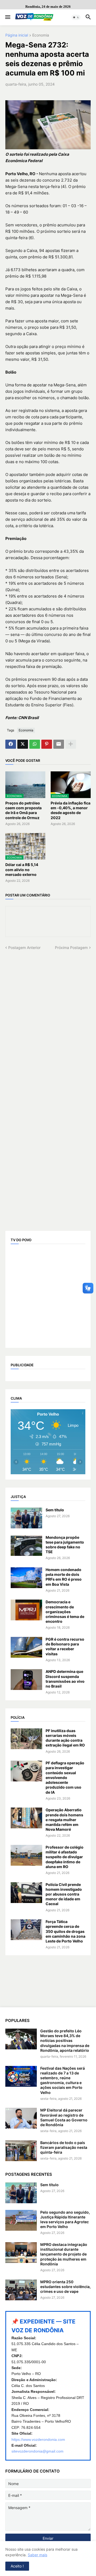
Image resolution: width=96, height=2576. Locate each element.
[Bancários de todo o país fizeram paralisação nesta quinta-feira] (21, 2151)
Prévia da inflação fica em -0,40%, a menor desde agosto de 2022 (71, 810)
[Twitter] (23, 744)
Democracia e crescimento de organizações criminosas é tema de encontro (65, 1612)
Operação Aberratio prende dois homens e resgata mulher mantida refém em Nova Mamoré (64, 1820)
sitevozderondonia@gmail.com (37, 2451)
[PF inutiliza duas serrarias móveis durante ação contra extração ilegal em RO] (26, 1739)
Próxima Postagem (71, 948)
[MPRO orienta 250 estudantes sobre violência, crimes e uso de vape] (21, 2290)
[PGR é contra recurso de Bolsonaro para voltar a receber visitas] (26, 1647)
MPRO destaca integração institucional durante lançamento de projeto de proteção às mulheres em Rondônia (64, 2254)
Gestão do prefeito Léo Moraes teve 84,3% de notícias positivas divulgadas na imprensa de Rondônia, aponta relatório (65, 2041)
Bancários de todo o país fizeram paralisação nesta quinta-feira (64, 2147)
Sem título (55, 1510)
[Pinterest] (47, 744)
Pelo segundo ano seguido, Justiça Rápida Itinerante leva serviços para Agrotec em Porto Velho (65, 2220)
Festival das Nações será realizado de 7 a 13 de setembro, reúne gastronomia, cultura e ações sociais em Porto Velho (63, 2080)
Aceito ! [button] (17, 2566)
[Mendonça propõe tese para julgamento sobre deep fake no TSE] (26, 1545)
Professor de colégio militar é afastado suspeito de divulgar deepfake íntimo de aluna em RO (65, 1857)
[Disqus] (48, 1017)
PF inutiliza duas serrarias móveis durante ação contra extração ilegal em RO (65, 1738)
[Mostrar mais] (71, 744)
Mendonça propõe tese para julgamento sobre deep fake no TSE (65, 1545)
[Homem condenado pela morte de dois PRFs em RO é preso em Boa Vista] (26, 1578)
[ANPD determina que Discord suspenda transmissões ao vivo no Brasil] (26, 1680)
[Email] (59, 744)
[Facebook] (11, 744)
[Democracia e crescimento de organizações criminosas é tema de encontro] (26, 1610)
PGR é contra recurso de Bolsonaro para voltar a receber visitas (65, 1646)
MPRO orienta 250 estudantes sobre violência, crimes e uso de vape (65, 2287)
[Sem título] (26, 1518)
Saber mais (37, 2555)
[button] (7, 17)
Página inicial (17, 35)
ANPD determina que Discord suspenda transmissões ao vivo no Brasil (65, 1679)
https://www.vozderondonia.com (38, 2439)
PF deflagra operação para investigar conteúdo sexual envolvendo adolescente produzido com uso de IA (65, 1777)
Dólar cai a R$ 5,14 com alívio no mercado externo (22, 869)
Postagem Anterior (24, 948)
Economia (41, 35)
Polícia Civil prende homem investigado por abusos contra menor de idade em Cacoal (64, 1894)
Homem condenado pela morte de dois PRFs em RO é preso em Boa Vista (64, 1577)
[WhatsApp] (35, 744)
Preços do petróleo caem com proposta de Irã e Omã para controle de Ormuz (23, 810)
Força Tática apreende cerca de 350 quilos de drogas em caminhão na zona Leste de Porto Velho (65, 1931)
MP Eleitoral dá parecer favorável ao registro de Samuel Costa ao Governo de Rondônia (64, 2117)
